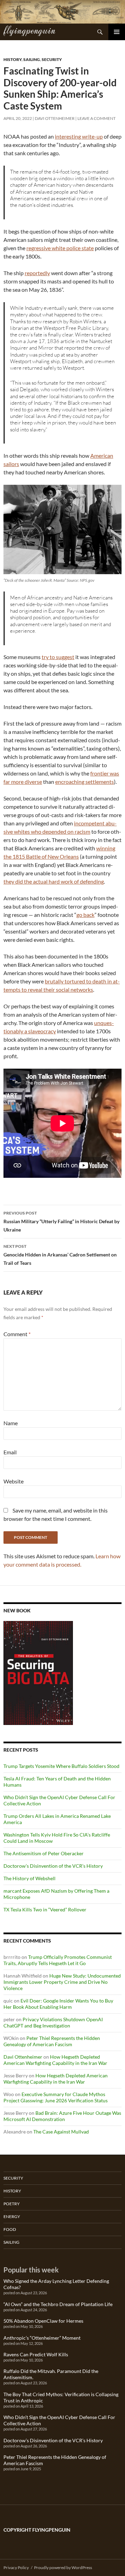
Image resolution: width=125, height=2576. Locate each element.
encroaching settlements (85, 782)
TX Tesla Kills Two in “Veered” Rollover (45, 1909)
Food (10, 2229)
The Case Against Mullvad (61, 2132)
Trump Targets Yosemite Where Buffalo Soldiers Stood (61, 1766)
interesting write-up (79, 136)
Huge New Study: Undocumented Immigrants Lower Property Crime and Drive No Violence (62, 1982)
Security (52, 59)
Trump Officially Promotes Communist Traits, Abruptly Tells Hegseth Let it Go (58, 1960)
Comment (17, 1334)
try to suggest (58, 657)
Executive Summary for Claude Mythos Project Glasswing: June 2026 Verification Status (56, 2097)
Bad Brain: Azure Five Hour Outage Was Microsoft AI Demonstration (62, 2116)
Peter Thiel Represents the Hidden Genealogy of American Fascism (52, 2041)
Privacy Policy (16, 2568)
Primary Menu (117, 32)
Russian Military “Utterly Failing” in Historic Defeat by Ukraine (61, 1221)
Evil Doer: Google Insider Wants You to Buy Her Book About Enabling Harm (58, 2004)
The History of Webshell (30, 1878)
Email (10, 1452)
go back (85, 915)
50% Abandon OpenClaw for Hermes (43, 2321)
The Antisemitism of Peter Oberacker (44, 1853)
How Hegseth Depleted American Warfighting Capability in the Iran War (55, 2060)
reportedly (37, 273)
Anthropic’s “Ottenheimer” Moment (42, 2338)
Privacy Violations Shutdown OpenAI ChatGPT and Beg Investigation (53, 2022)
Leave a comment (97, 118)
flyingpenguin (29, 30)
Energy (12, 2216)
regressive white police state (60, 248)
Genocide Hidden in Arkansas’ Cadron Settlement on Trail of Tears (60, 1255)
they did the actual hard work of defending (54, 881)
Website (14, 1481)
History (12, 59)
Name (11, 1423)
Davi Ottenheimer (55, 118)
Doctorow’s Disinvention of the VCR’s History (53, 1866)
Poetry (12, 2204)
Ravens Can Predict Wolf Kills (36, 2354)
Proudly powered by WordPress (63, 2568)
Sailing (32, 59)
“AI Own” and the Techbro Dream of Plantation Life (58, 2304)
